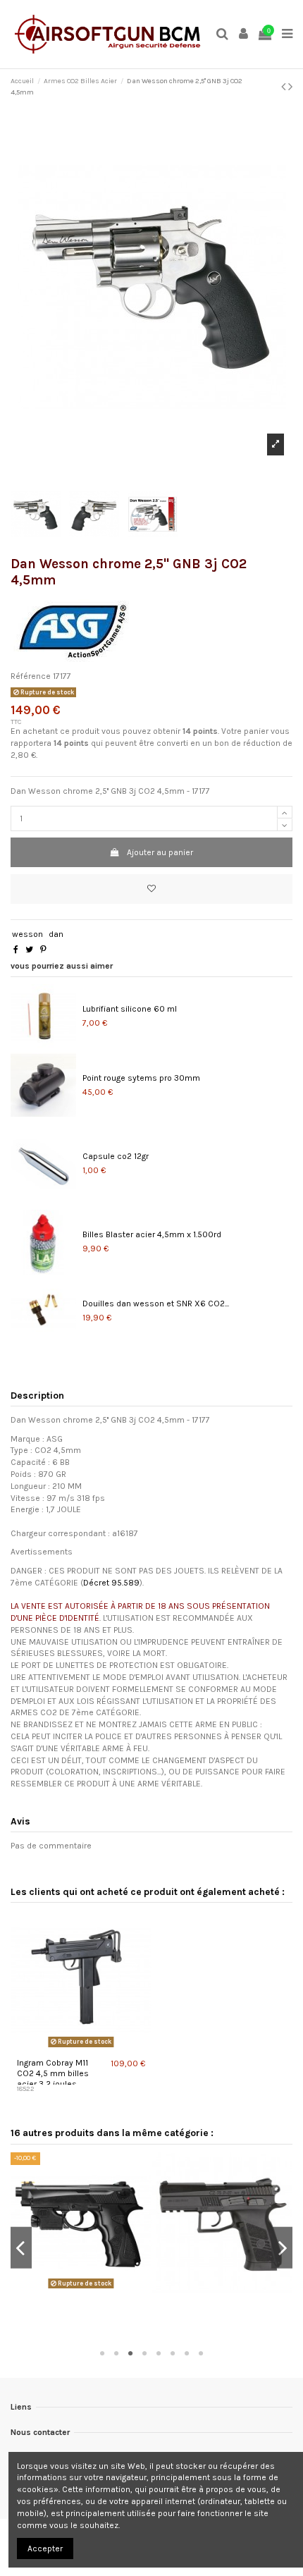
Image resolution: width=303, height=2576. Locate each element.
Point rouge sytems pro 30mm (141, 1078)
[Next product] (290, 87)
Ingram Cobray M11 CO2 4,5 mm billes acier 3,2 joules (53, 2073)
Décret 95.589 (111, 1583)
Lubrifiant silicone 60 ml (130, 1009)
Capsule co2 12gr (116, 1156)
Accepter (45, 2549)
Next (282, 2248)
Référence (31, 676)
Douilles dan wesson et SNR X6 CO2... (156, 1304)
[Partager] (16, 950)
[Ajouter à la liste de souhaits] (151, 889)
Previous (21, 2248)
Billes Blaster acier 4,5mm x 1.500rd (152, 1234)
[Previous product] (285, 87)
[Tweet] (29, 950)
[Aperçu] (81, 2047)
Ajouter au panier (160, 852)
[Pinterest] (43, 950)
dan (56, 934)
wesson (27, 934)
